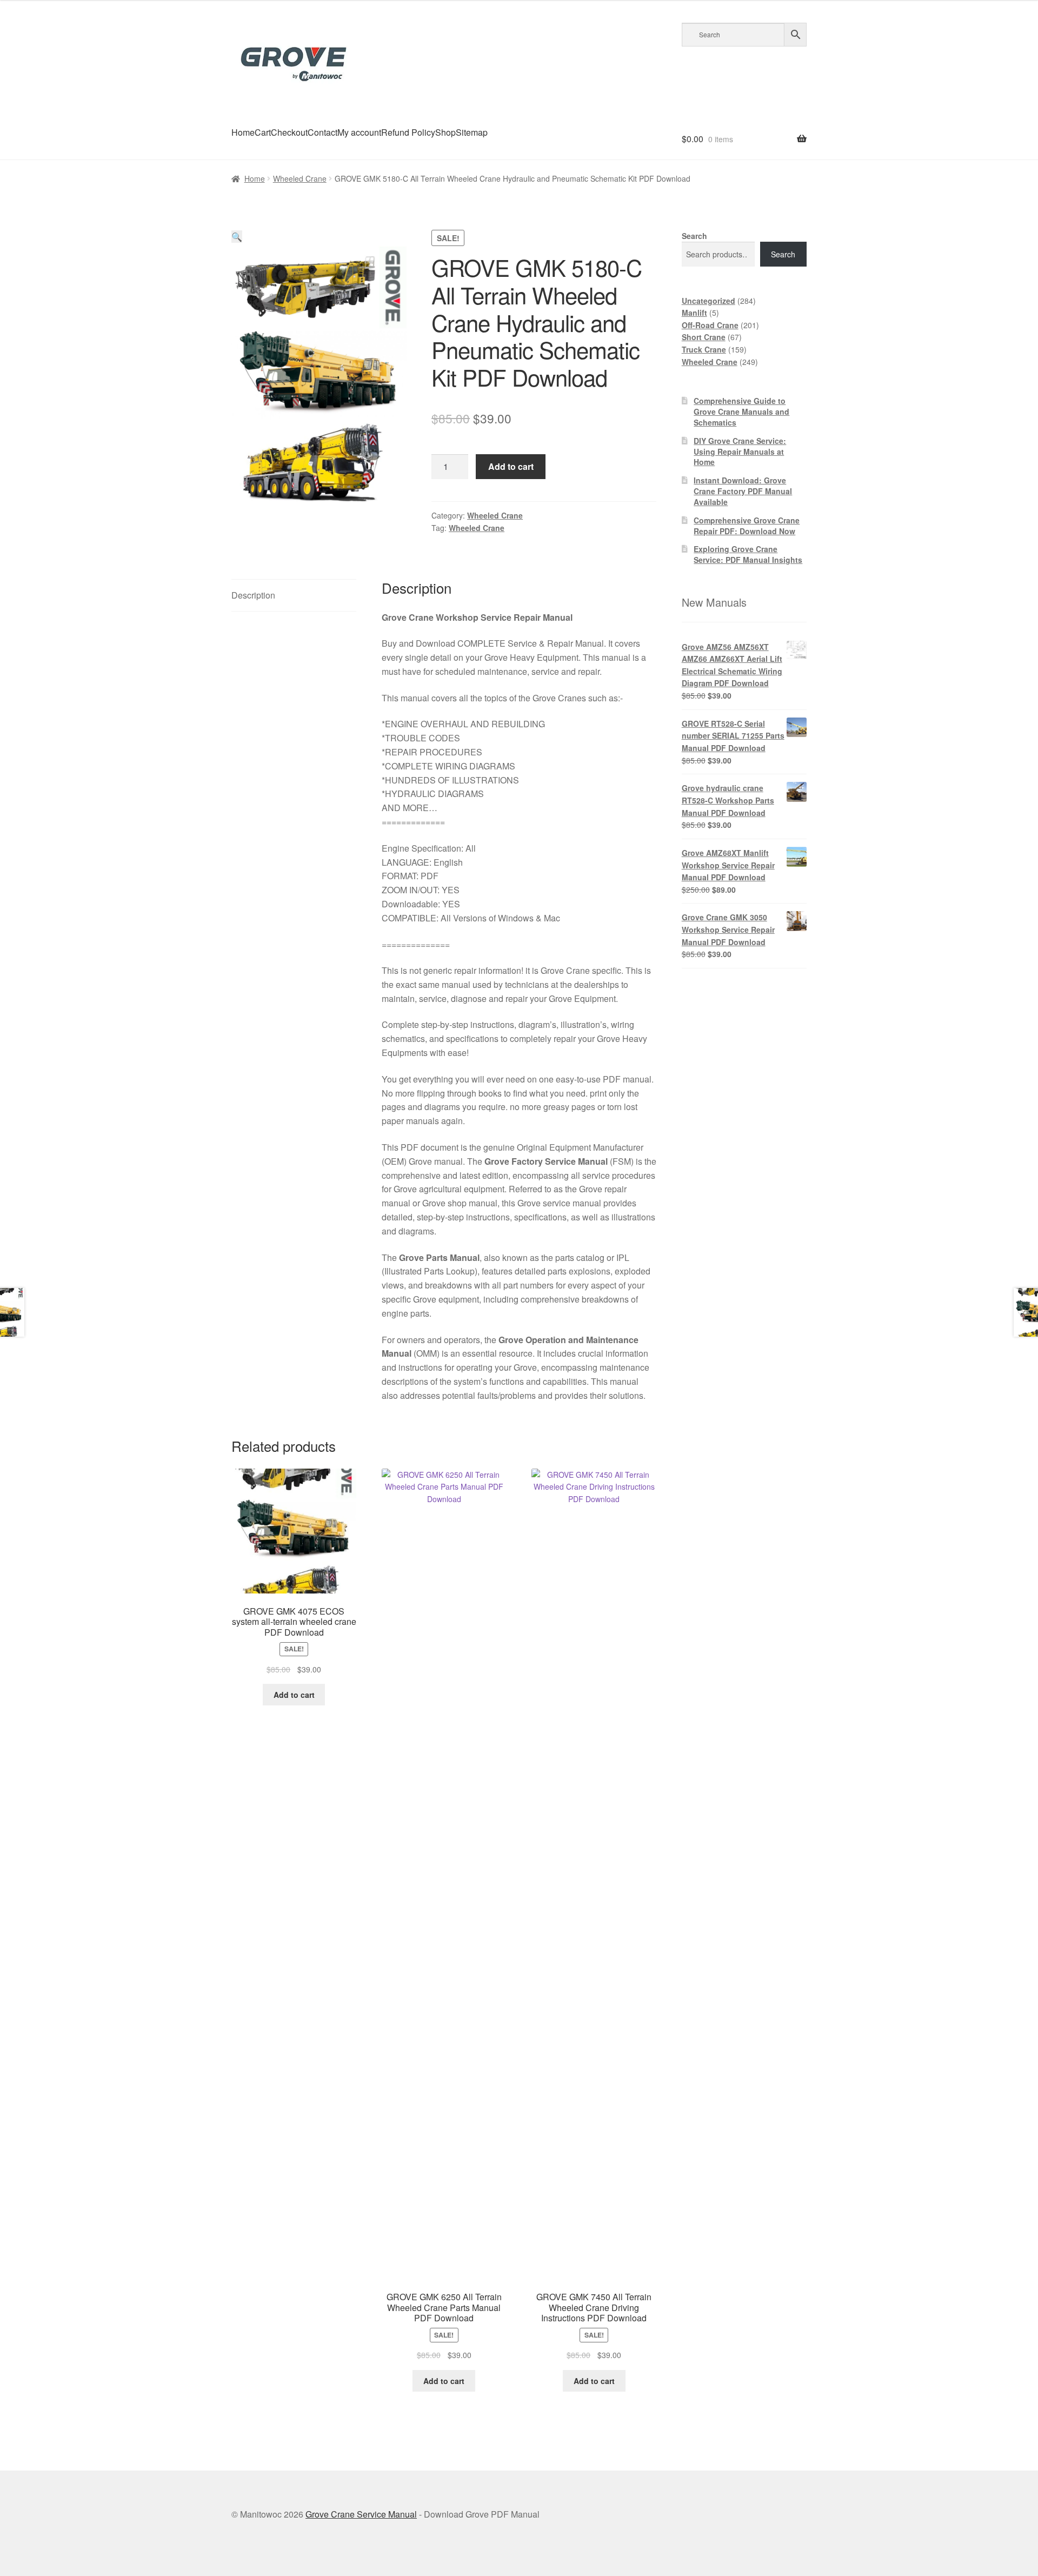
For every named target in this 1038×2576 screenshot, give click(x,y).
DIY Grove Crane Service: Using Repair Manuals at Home (740, 452)
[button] (237, 237)
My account (359, 132)
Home (243, 132)
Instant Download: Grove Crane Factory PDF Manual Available (743, 491)
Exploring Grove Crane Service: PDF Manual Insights (748, 554)
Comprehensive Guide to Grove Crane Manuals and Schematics (741, 411)
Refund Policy (408, 132)
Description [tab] (253, 595)
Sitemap (472, 132)
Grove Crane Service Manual (361, 2514)
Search (694, 236)
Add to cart (511, 466)
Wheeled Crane (300, 178)
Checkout (289, 132)
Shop (445, 132)
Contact (322, 132)
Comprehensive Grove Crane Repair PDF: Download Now (747, 526)
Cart (263, 132)
